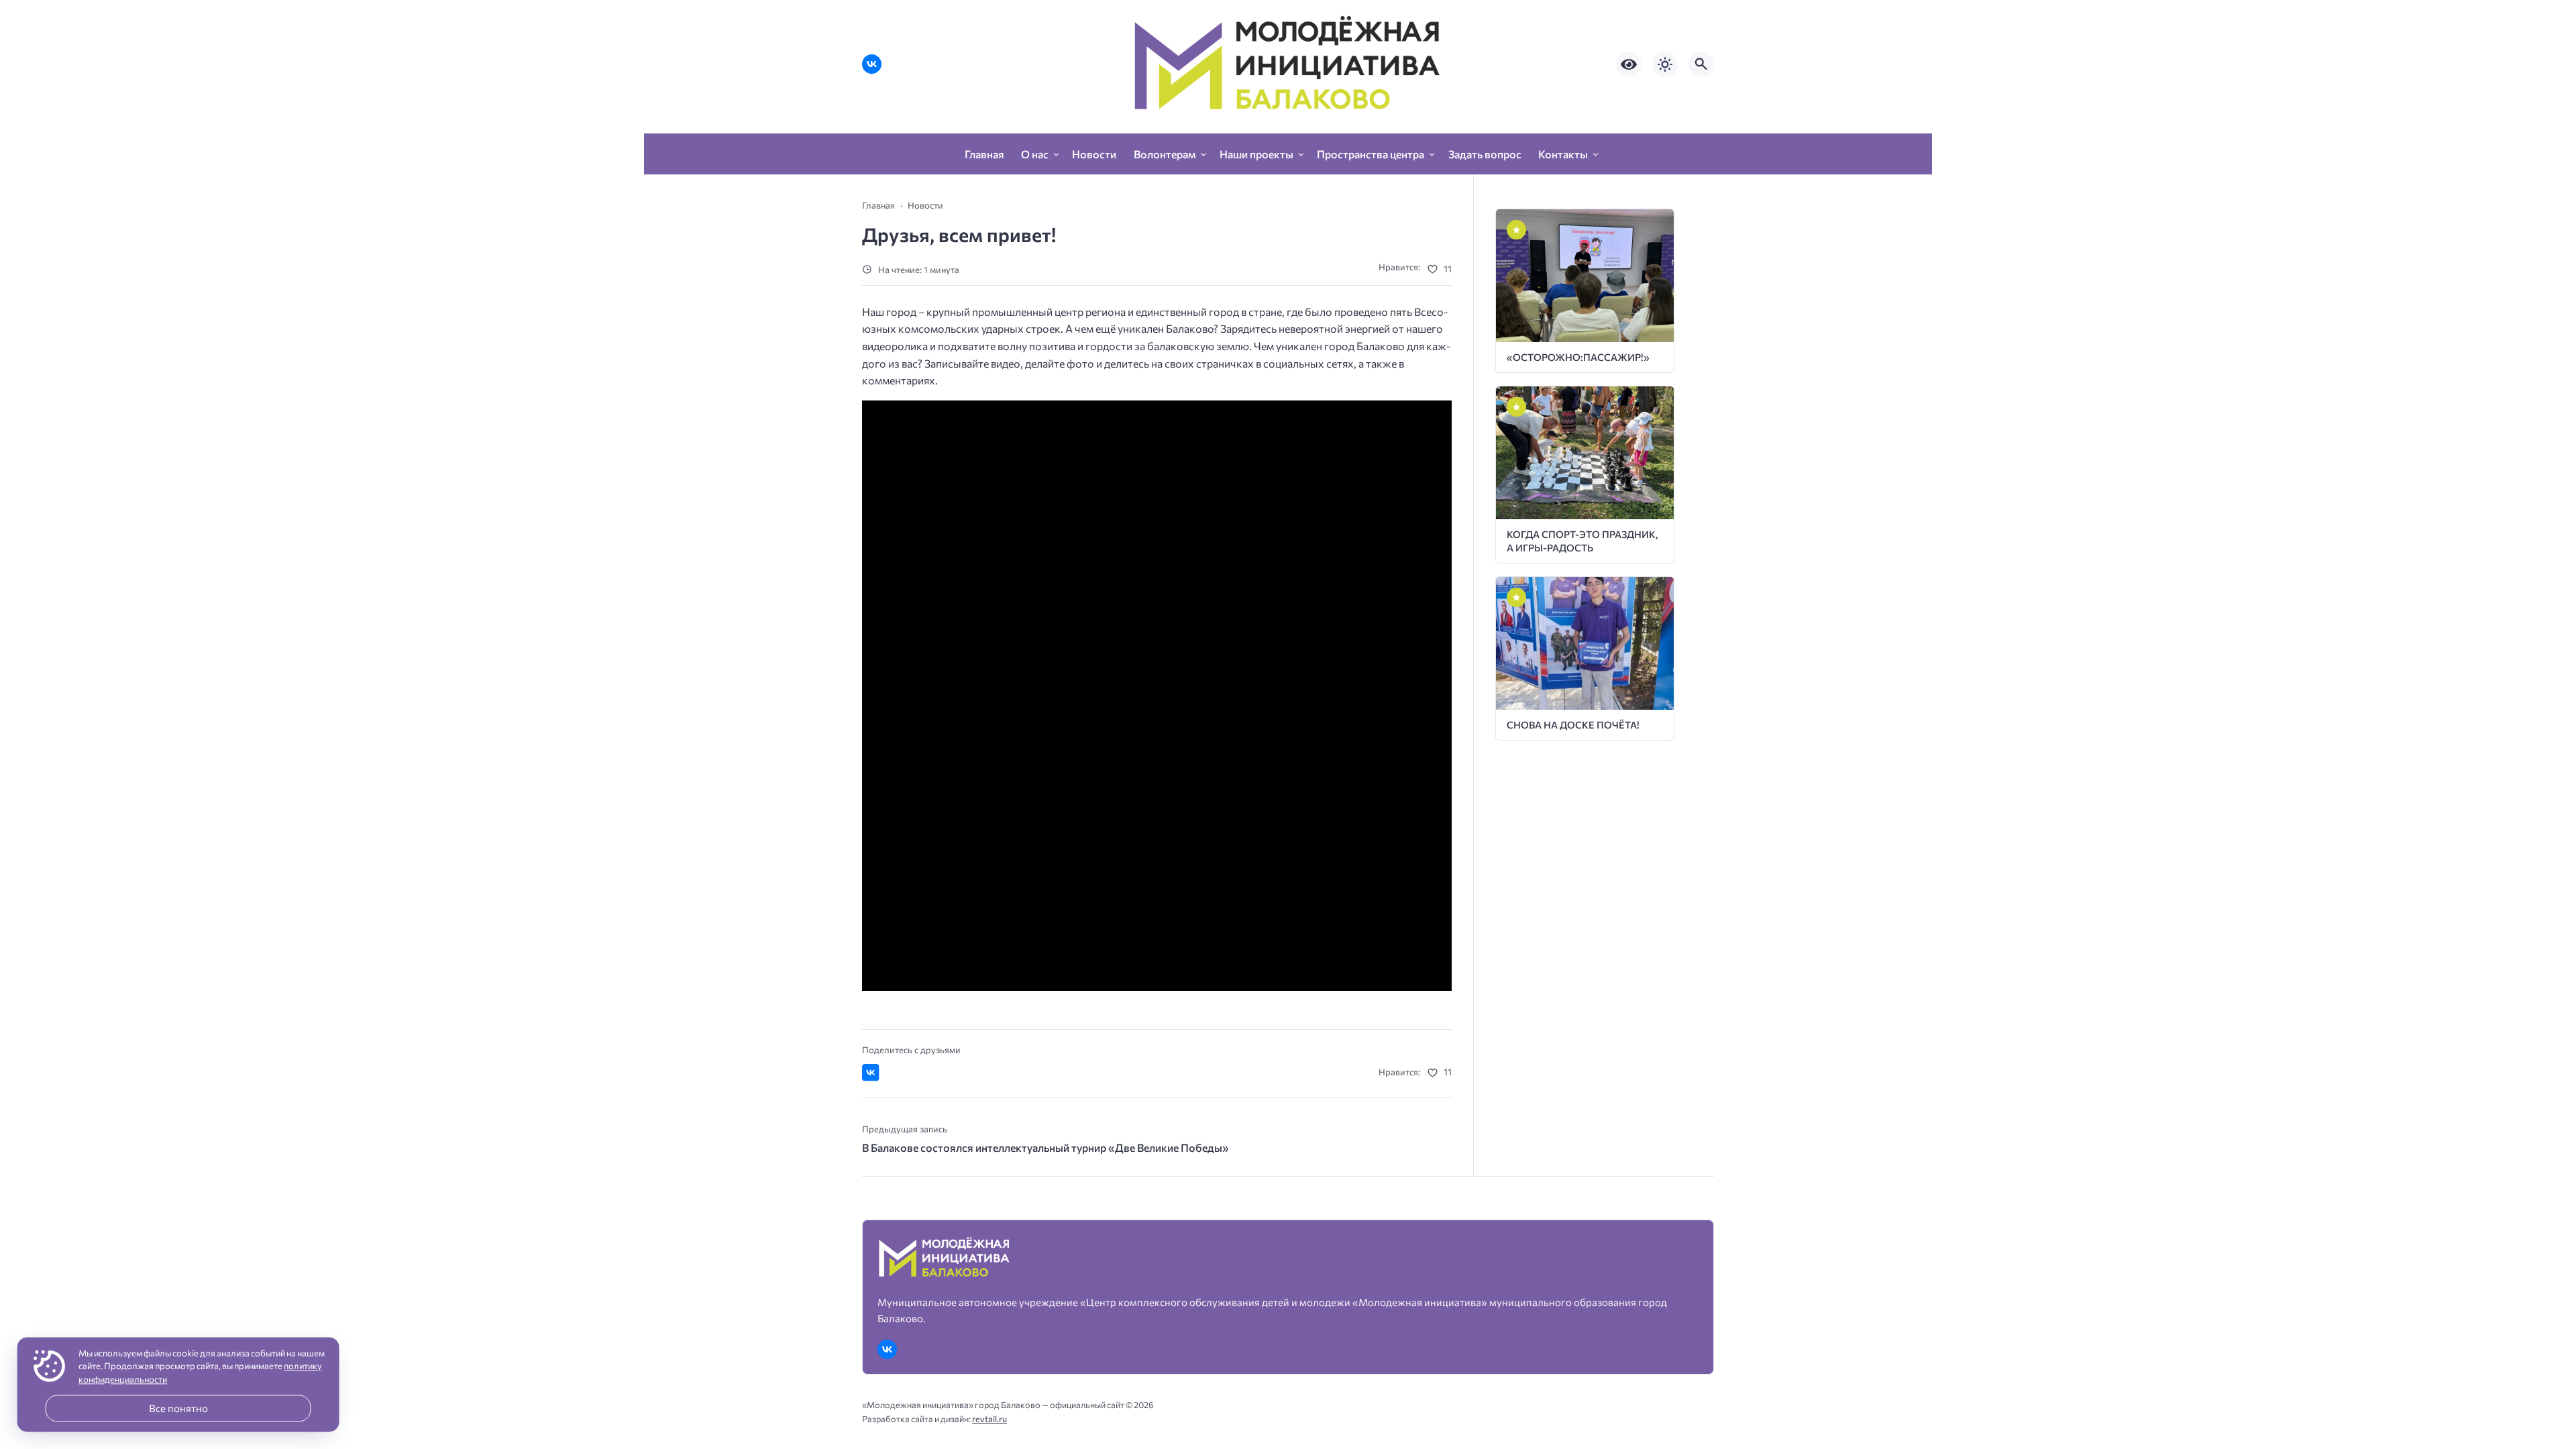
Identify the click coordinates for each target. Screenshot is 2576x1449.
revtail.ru (989, 1419)
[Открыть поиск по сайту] (1701, 64)
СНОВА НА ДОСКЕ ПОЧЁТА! (1573, 724)
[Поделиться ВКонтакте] (871, 1073)
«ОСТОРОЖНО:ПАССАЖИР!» (1578, 357)
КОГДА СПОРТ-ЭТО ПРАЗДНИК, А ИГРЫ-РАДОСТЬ (1582, 540)
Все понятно (178, 1408)
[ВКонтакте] (872, 64)
